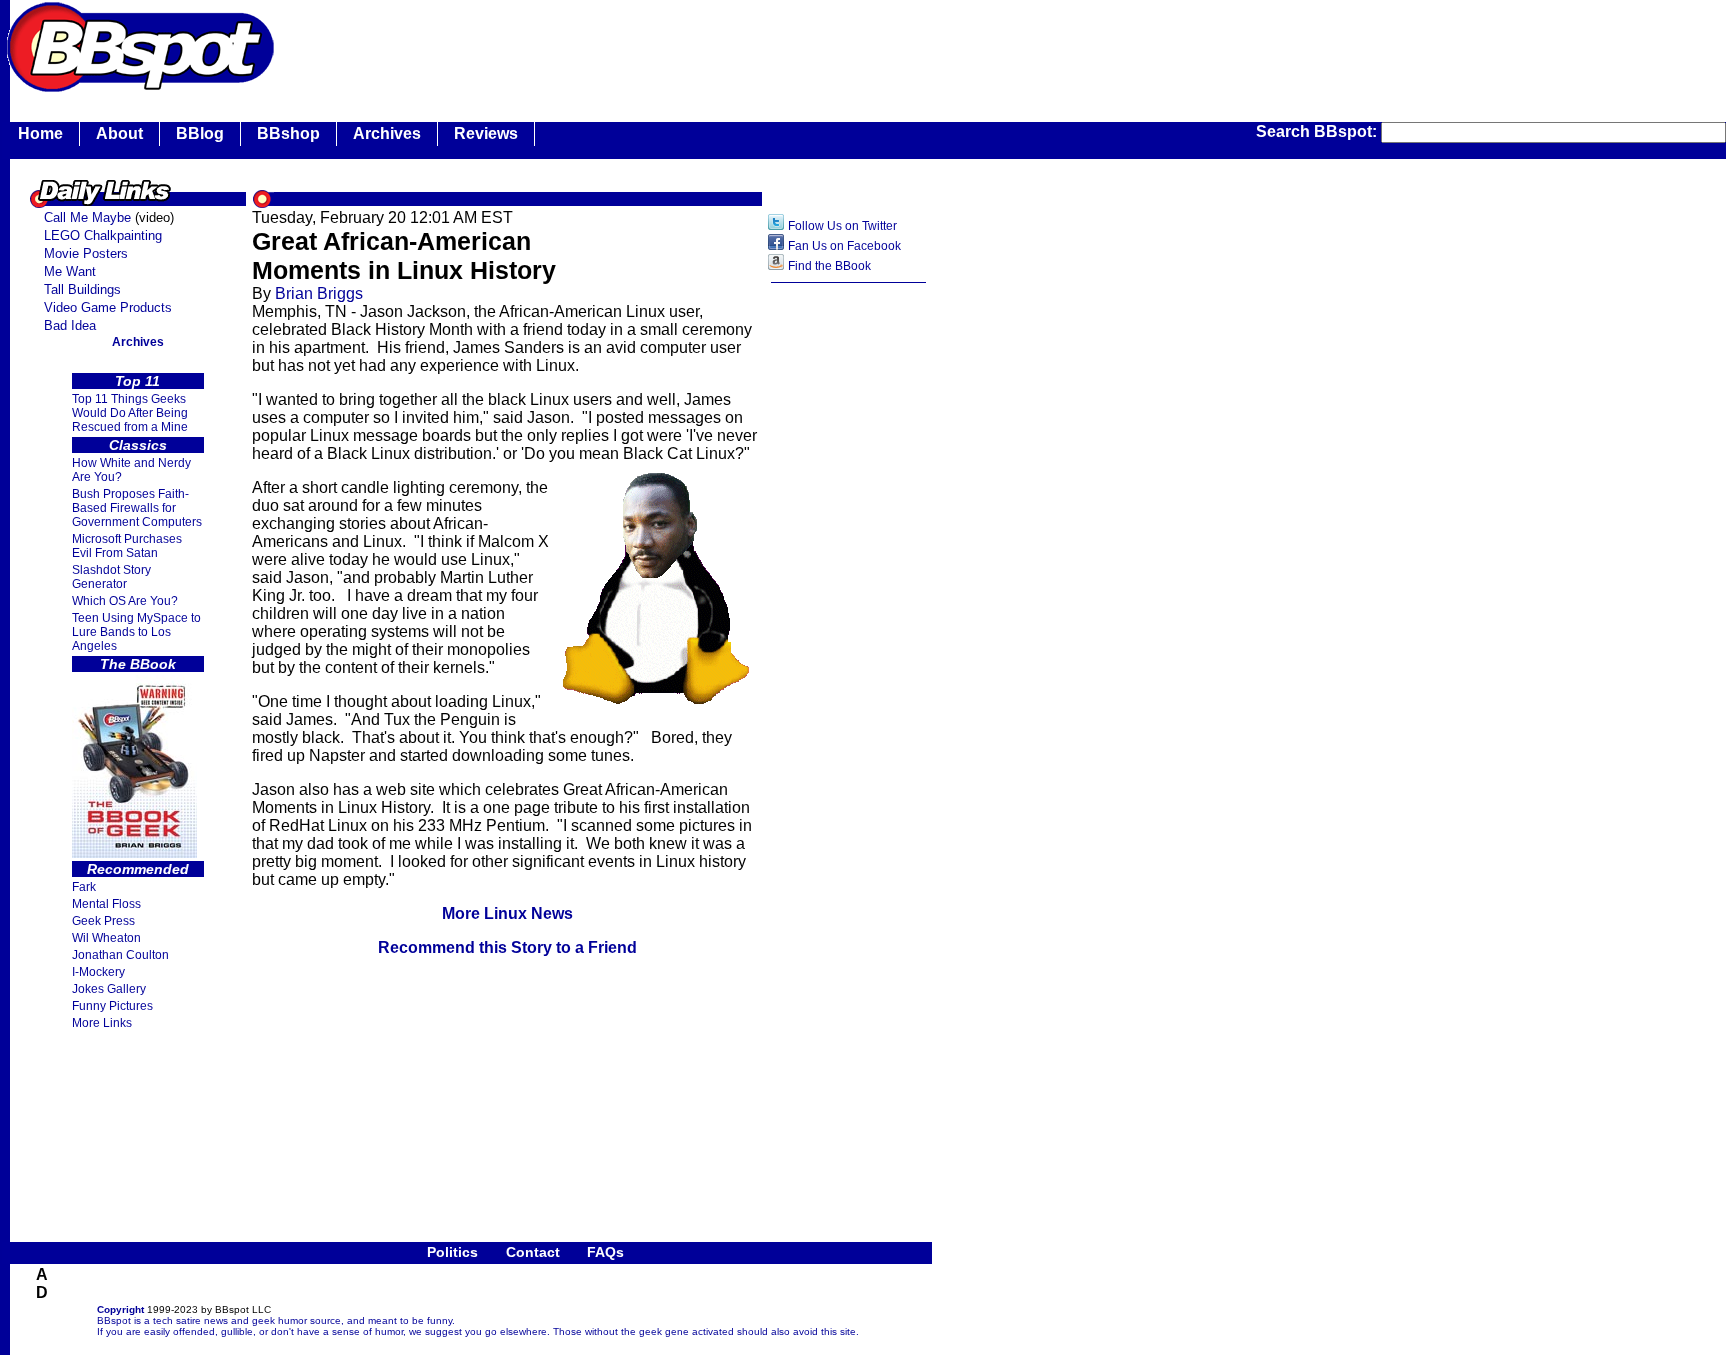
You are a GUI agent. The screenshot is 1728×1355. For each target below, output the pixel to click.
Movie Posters (86, 253)
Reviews (486, 133)
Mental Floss (106, 904)
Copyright (120, 1309)
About (119, 133)
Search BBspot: (1318, 131)
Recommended (138, 869)
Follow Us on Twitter (842, 226)
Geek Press (103, 921)
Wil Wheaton (106, 938)
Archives (387, 133)
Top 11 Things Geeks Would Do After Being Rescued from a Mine (130, 413)
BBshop (288, 133)
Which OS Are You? (125, 601)
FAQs (605, 1252)
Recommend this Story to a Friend (507, 947)
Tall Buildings (82, 289)
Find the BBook (829, 266)
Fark (84, 887)
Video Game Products (108, 307)
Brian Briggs (319, 293)
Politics (452, 1252)
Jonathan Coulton (120, 955)
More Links (102, 1023)
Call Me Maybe (87, 217)
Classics (138, 445)
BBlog (200, 133)
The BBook (138, 664)
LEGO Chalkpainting (103, 235)
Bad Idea (70, 325)
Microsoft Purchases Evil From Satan (127, 546)
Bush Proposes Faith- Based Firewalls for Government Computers (137, 508)
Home (40, 133)
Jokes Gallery (109, 989)
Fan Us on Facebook (844, 246)
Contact (533, 1252)
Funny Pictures (112, 1006)
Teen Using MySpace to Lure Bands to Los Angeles (136, 632)
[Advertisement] (644, 45)
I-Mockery (98, 972)
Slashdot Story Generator (111, 577)
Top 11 (137, 381)
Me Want (70, 271)
